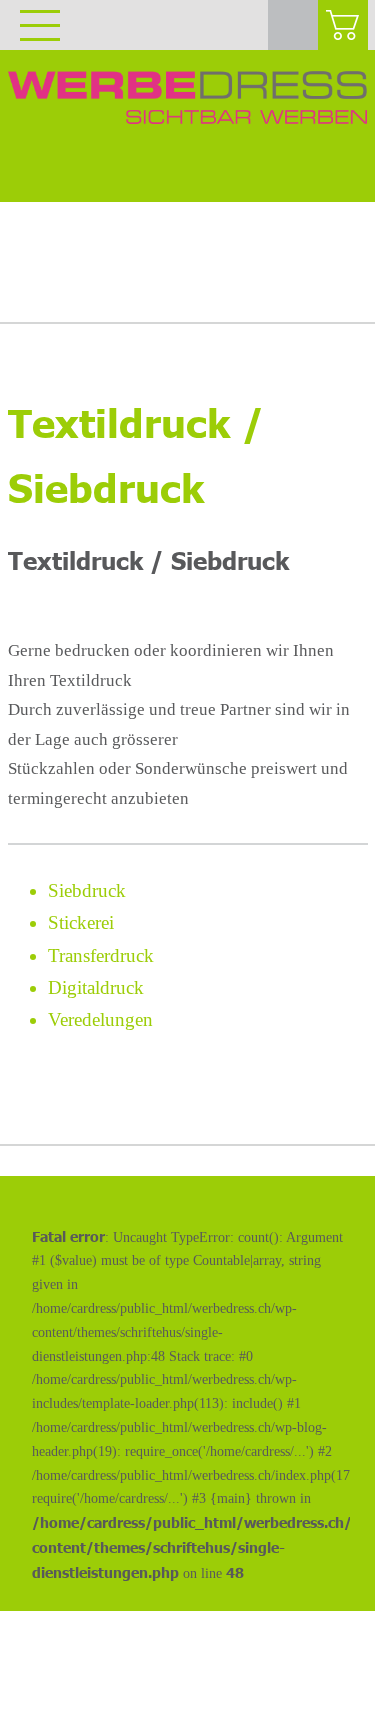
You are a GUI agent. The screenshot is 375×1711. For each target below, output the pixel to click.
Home (44, 267)
